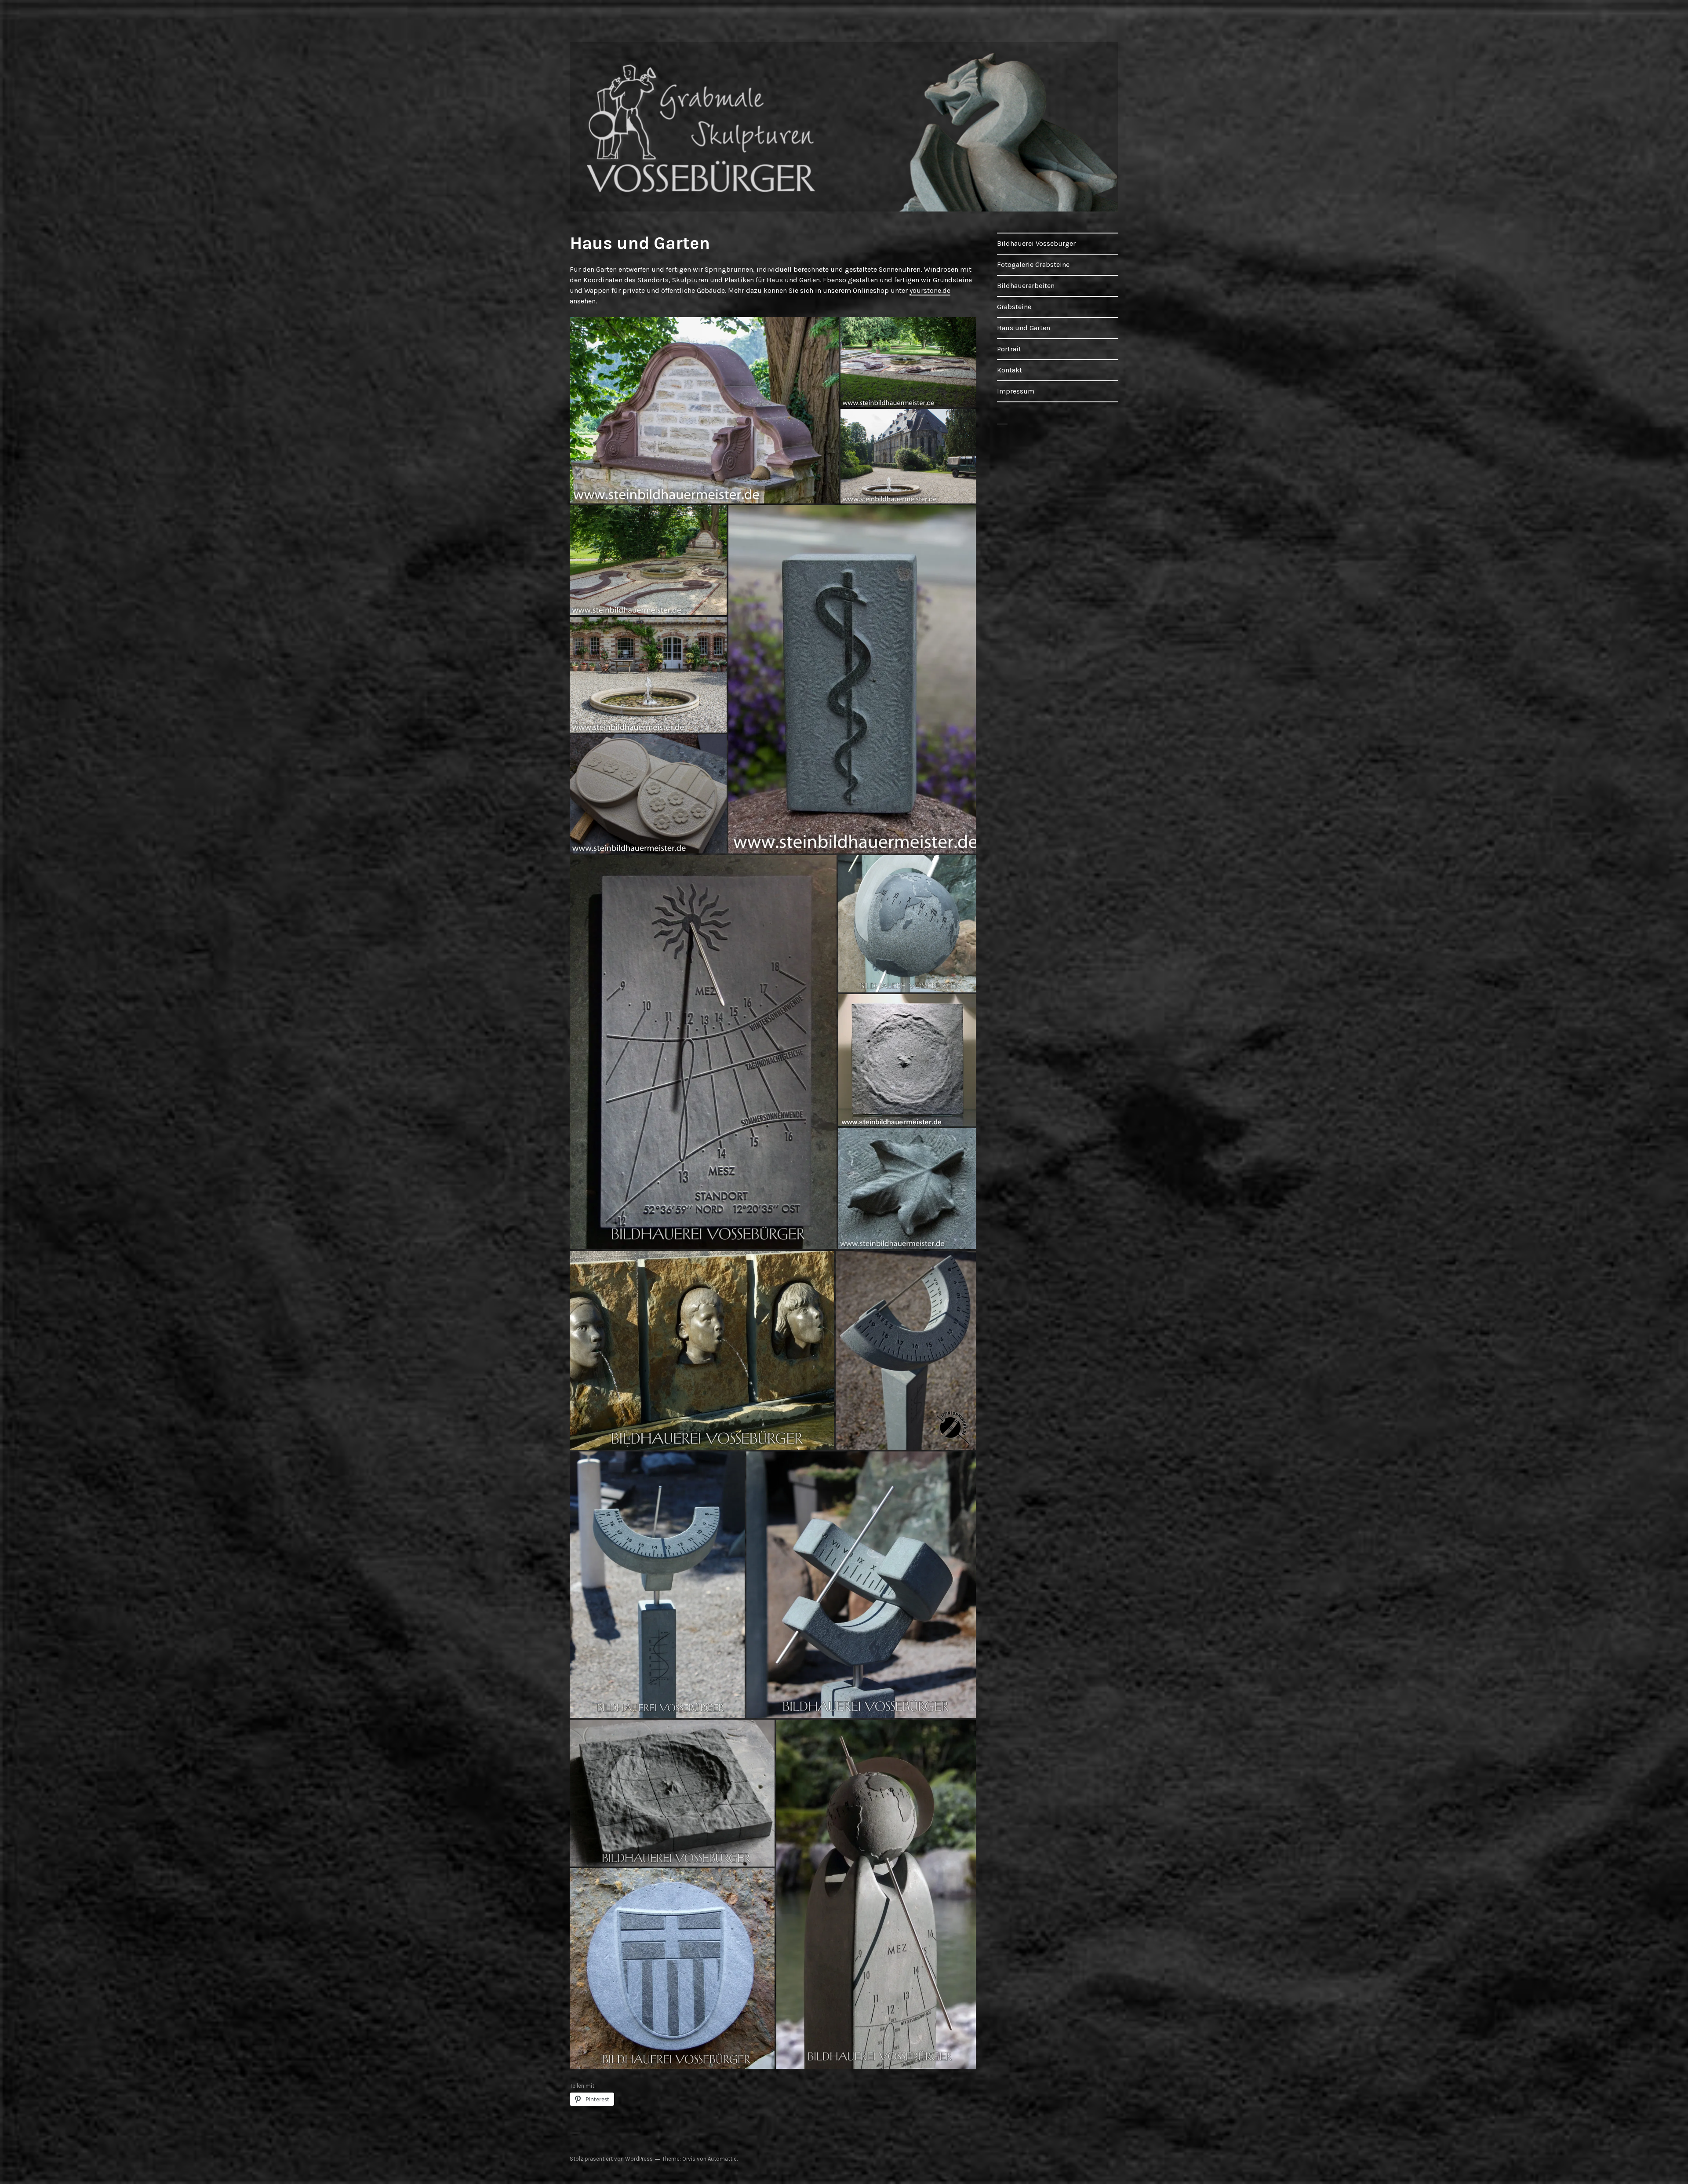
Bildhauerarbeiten (1026, 286)
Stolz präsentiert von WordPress (611, 2159)
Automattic (722, 2159)
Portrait (1009, 349)
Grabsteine (1014, 307)
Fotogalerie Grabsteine (1033, 264)
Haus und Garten (1024, 328)
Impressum (1016, 391)
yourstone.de (930, 290)
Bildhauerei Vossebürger (1036, 243)
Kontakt (1010, 370)
